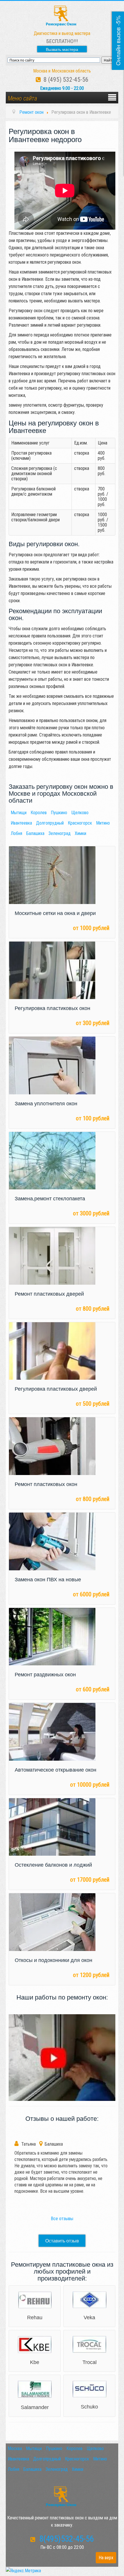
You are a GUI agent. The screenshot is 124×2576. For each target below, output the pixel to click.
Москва (15, 2448)
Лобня (16, 833)
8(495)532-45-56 (64, 2539)
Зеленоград (60, 833)
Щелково (80, 813)
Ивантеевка (21, 823)
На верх (106, 2558)
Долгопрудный (50, 823)
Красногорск (80, 823)
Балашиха (35, 833)
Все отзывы (62, 2219)
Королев (39, 813)
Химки (80, 833)
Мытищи (19, 813)
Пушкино (59, 813)
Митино (103, 823)
